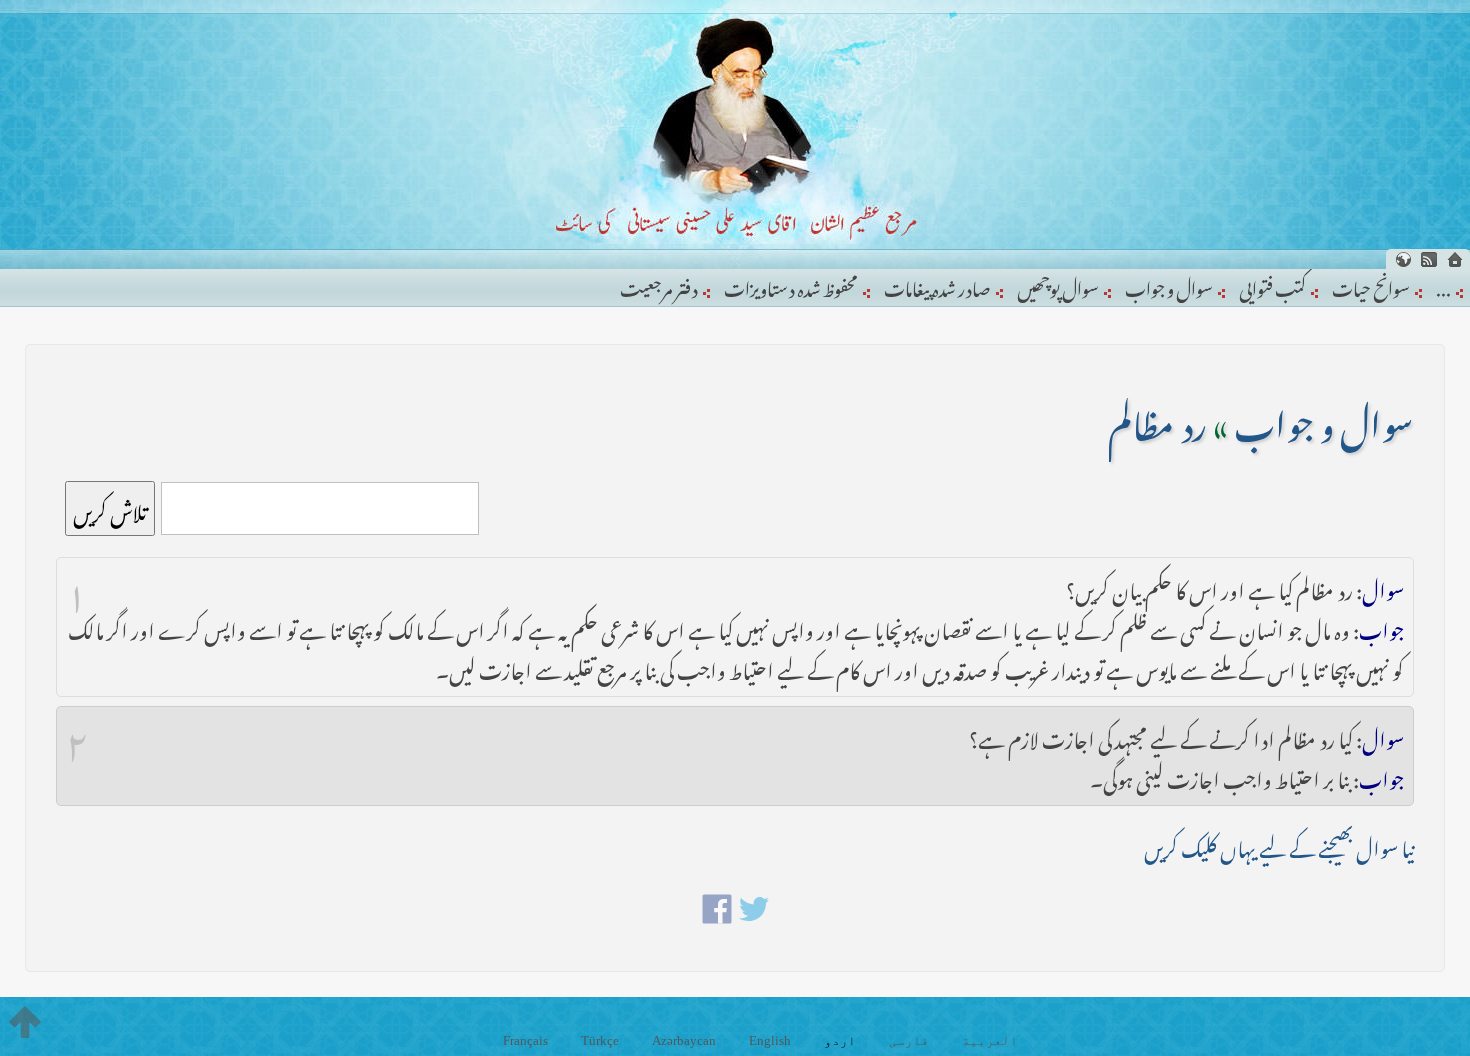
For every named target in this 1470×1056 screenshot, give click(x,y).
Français (525, 1040)
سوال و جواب (1169, 285)
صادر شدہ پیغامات (937, 285)
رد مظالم (1157, 418)
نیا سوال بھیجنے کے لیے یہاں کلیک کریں (1279, 844)
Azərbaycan (684, 1040)
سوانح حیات (1371, 285)
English (770, 1040)
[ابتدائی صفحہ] (1455, 259)
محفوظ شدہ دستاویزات (791, 285)
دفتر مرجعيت (659, 285)
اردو (840, 1040)
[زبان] (1403, 259)
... (1443, 285)
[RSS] (1429, 259)
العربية (990, 1040)
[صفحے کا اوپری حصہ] (25, 1022)
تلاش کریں (110, 508)
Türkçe (600, 1040)
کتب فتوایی (1272, 285)
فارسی (909, 1040)
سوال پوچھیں (1058, 285)
